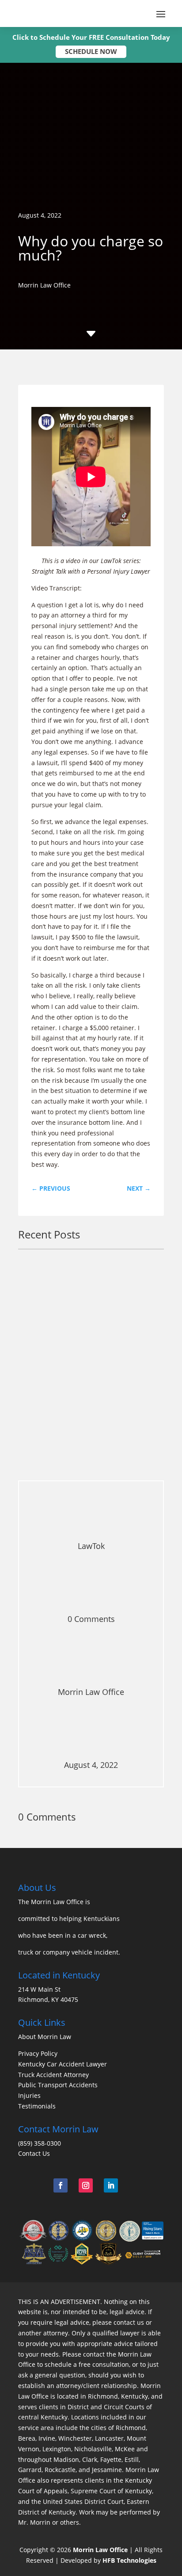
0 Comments (91, 1619)
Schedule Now (91, 51)
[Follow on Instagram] (86, 2185)
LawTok (82, 1451)
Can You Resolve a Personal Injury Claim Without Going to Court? (86, 1425)
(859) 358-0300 (40, 2143)
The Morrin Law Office (51, 1902)
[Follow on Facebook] (61, 2185)
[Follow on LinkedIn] (111, 2185)
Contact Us (34, 2153)
